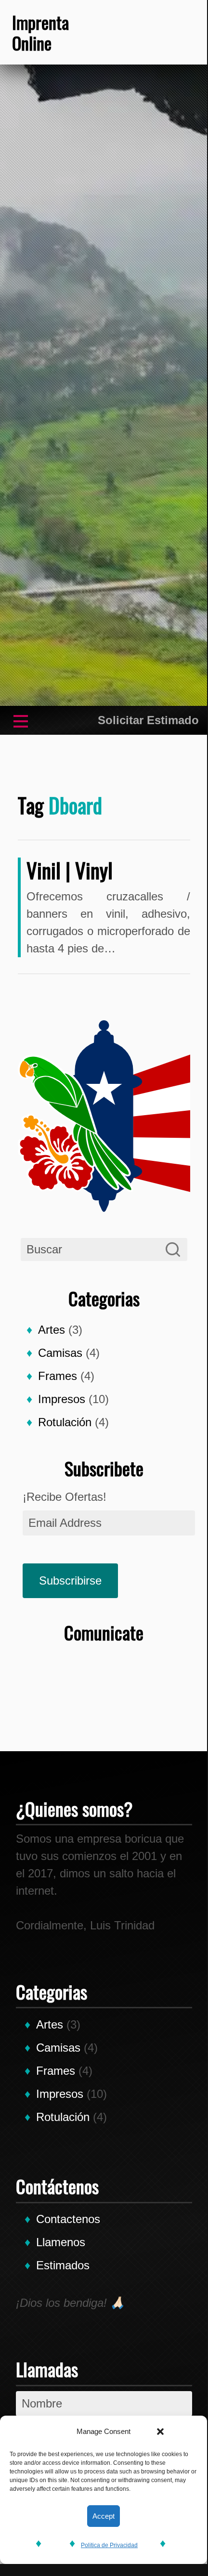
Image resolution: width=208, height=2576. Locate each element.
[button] (160, 2432)
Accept (104, 2516)
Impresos (62, 1399)
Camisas (60, 1353)
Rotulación (65, 1422)
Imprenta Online (40, 32)
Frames (58, 1376)
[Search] (173, 1249)
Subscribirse (70, 1581)
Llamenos (61, 2242)
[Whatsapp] (118, 32)
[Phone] (89, 32)
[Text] (147, 32)
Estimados (63, 2265)
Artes (52, 1330)
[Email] (176, 32)
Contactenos (68, 2219)
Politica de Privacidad (109, 2545)
